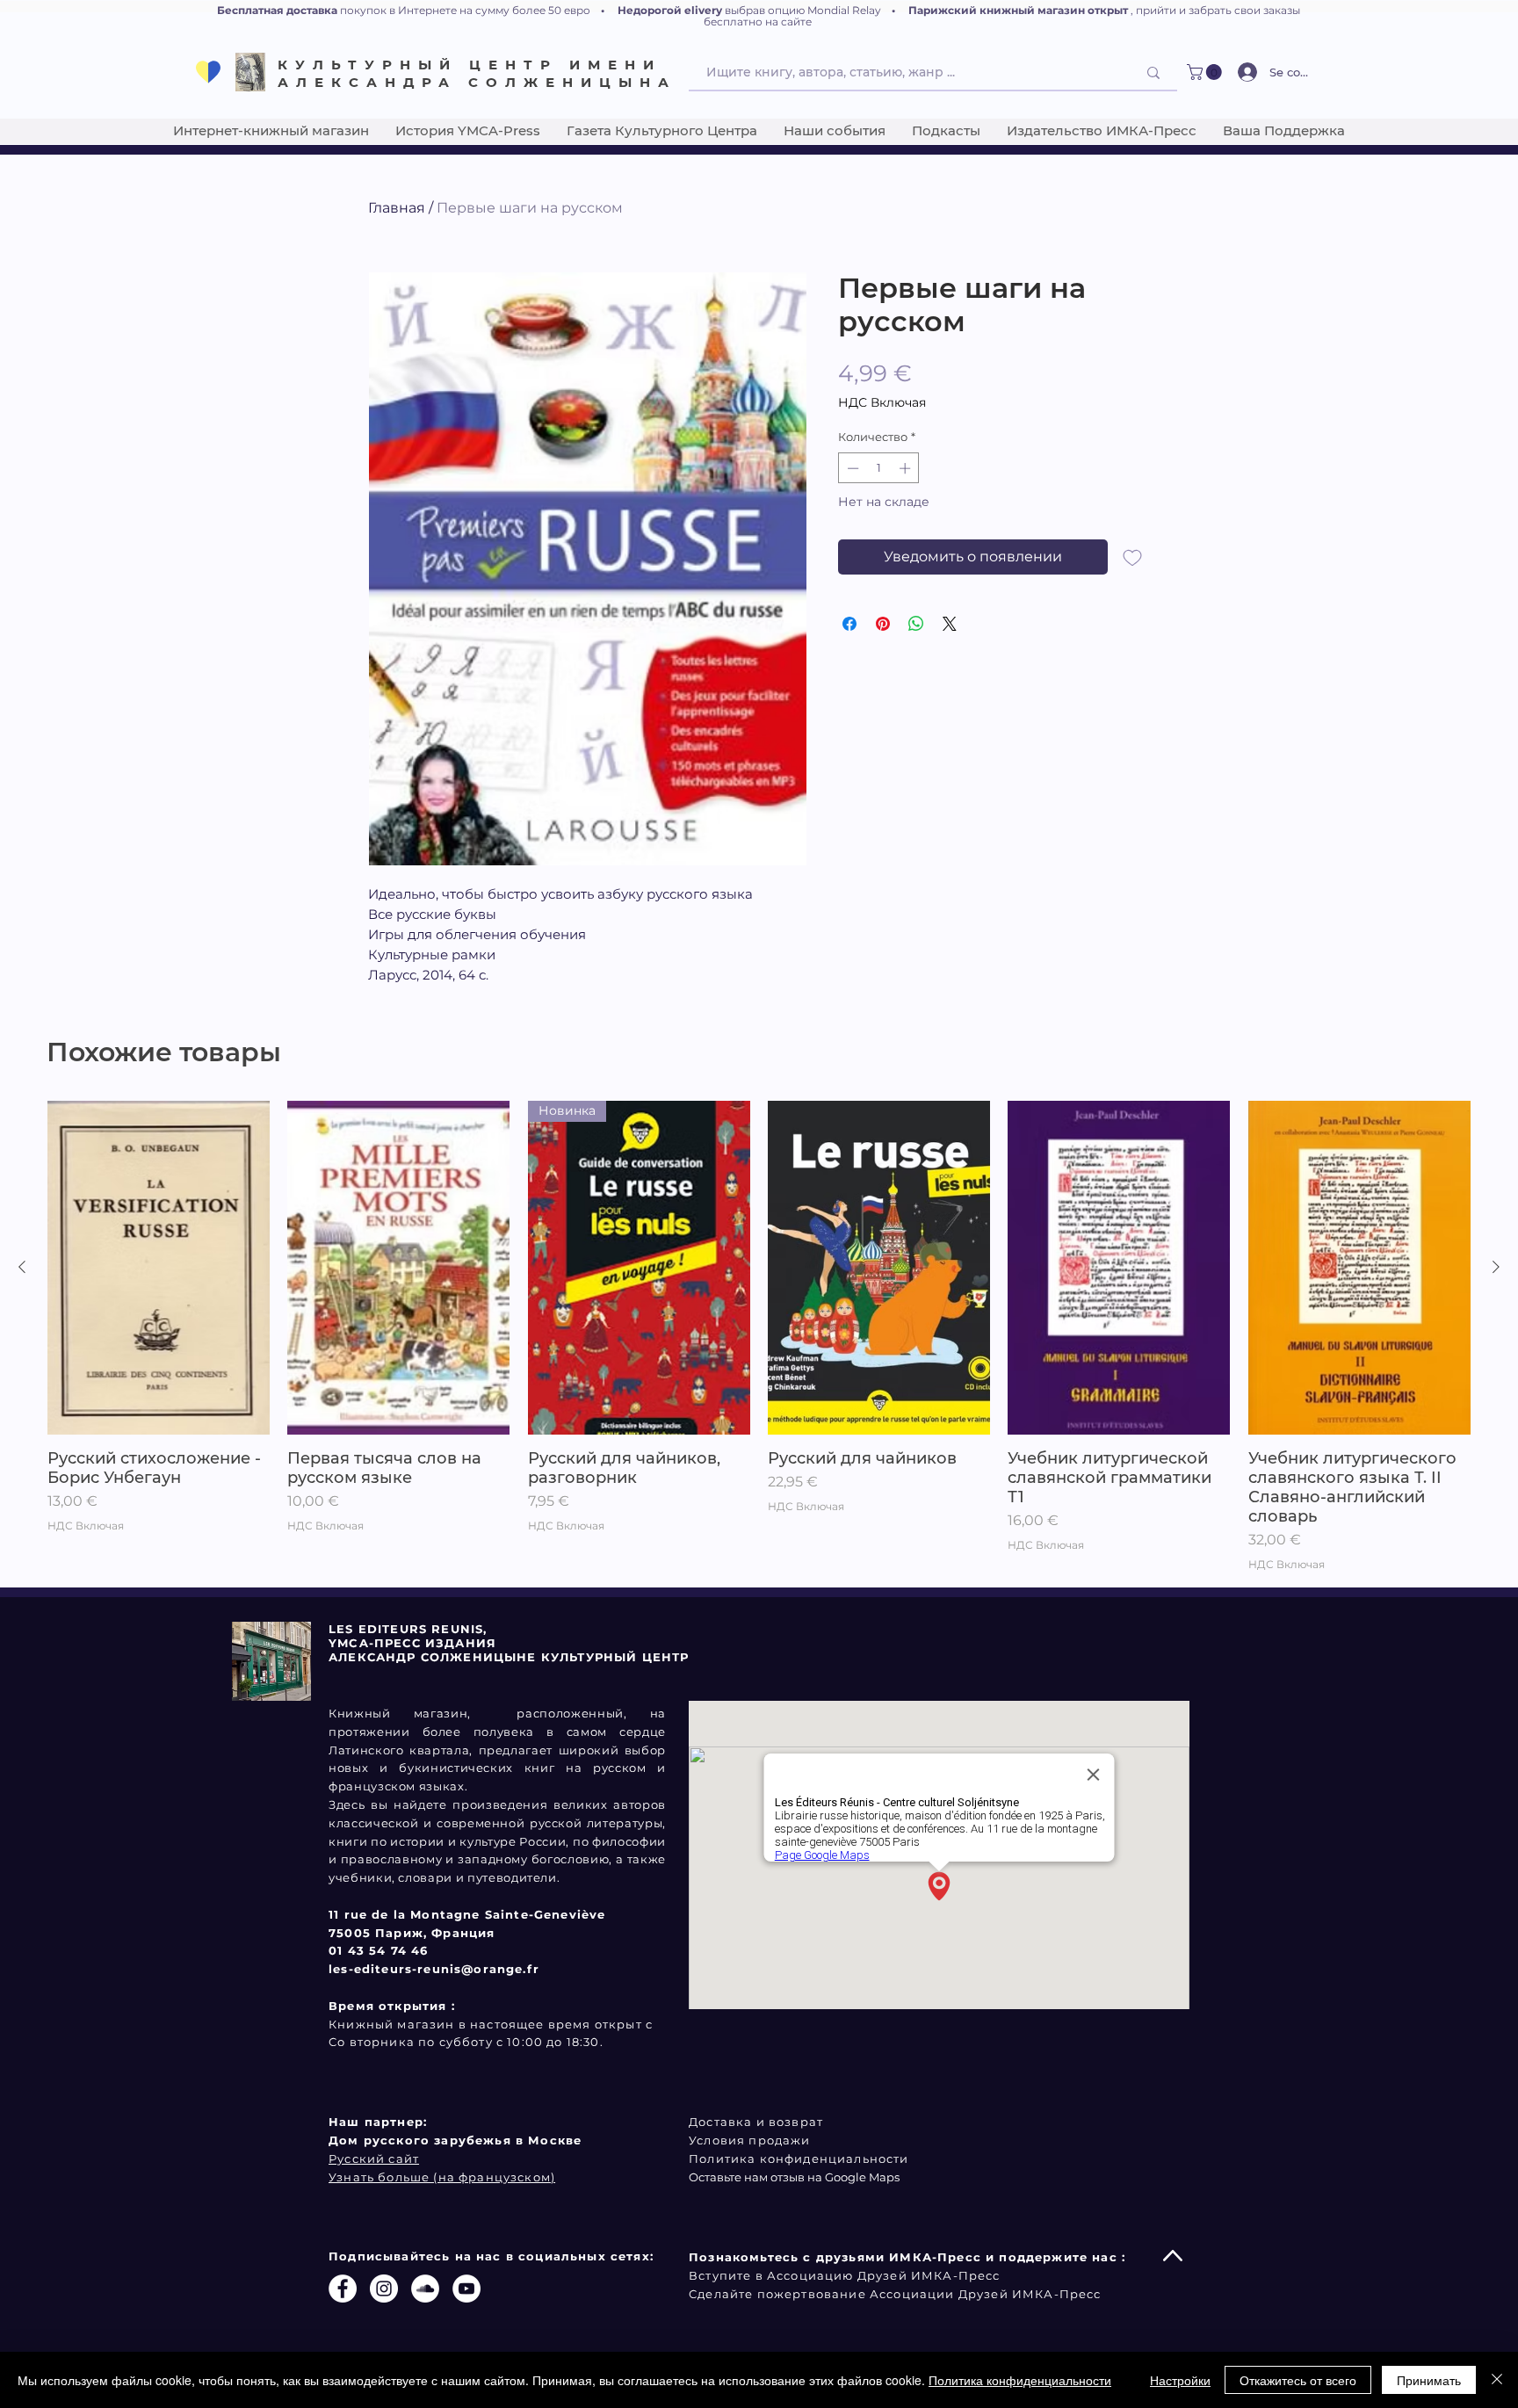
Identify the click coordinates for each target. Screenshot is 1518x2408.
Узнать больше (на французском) (442, 2177)
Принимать (1429, 2380)
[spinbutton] (879, 468)
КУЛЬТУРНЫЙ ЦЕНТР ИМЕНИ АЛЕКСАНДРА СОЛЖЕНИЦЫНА (477, 73)
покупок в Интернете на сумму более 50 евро (465, 10)
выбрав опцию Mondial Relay (803, 10)
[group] (759, 1337)
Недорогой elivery (670, 10)
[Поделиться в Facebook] (849, 624)
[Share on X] (950, 624)
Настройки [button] (1180, 2380)
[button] (1206, 72)
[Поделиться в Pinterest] (883, 624)
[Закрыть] (1497, 2380)
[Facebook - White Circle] (343, 2289)
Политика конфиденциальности (1020, 2380)
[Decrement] (851, 468)
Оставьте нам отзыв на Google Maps (794, 2177)
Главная (397, 208)
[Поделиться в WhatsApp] (916, 624)
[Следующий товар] (1496, 1267)
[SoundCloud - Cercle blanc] (425, 2289)
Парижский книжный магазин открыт (1018, 10)
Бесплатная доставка (277, 10)
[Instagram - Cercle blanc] (384, 2289)
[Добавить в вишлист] (1132, 557)
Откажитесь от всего (1298, 2380)
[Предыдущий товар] (22, 1267)
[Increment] (907, 468)
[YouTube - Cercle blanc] (466, 2289)
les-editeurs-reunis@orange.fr (434, 1969)
